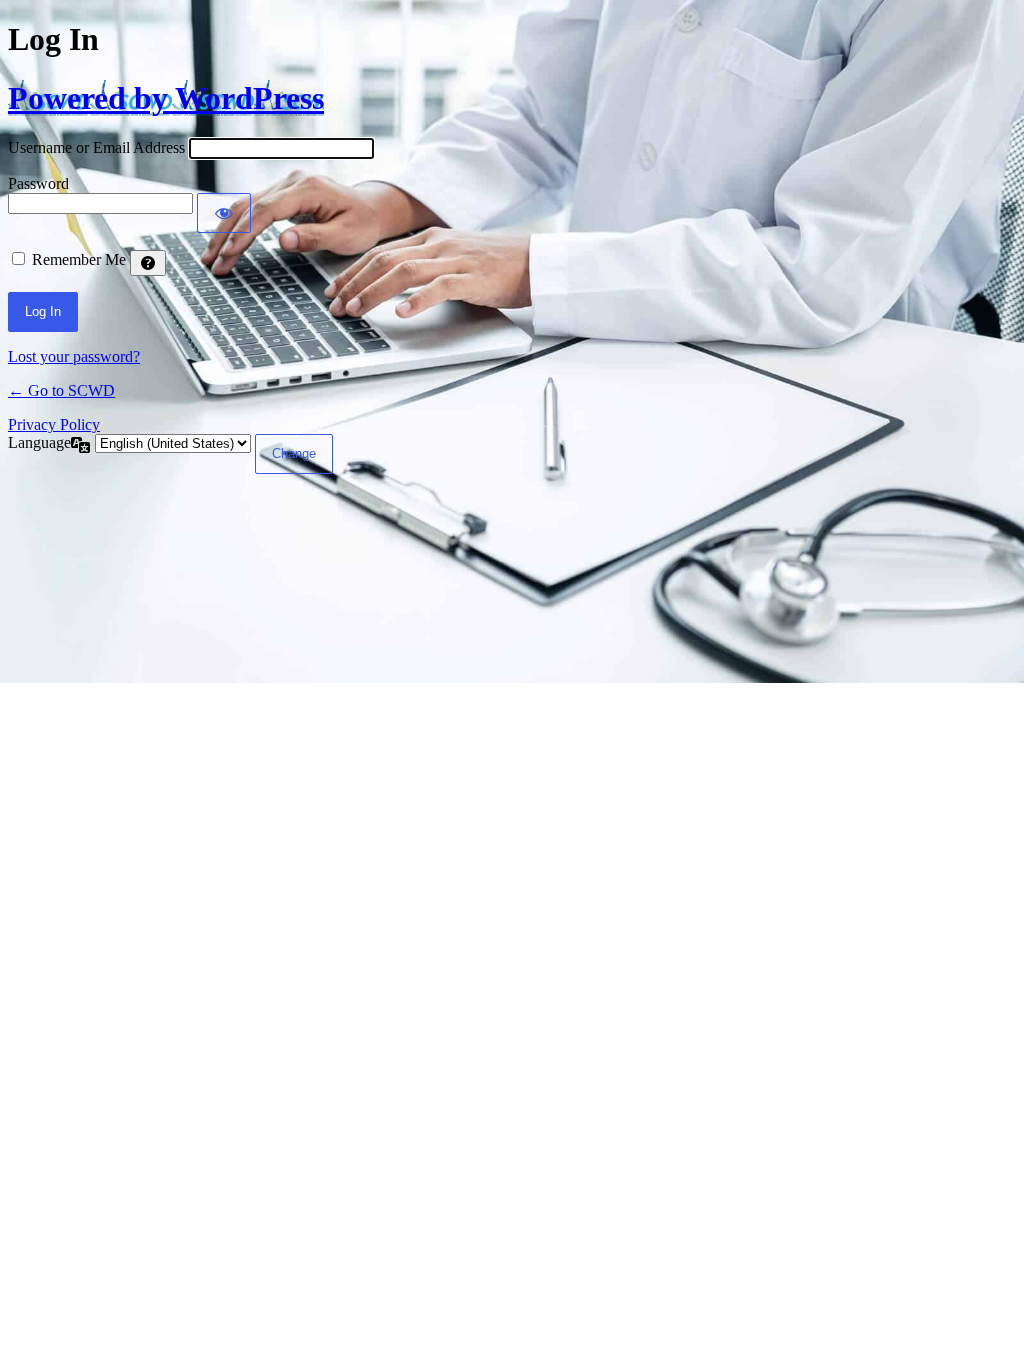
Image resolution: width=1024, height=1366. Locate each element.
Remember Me (79, 259)
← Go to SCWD (61, 390)
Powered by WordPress (166, 98)
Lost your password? (74, 356)
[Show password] (224, 213)
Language (39, 442)
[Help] (148, 263)
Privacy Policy (54, 424)
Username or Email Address (96, 147)
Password (38, 183)
